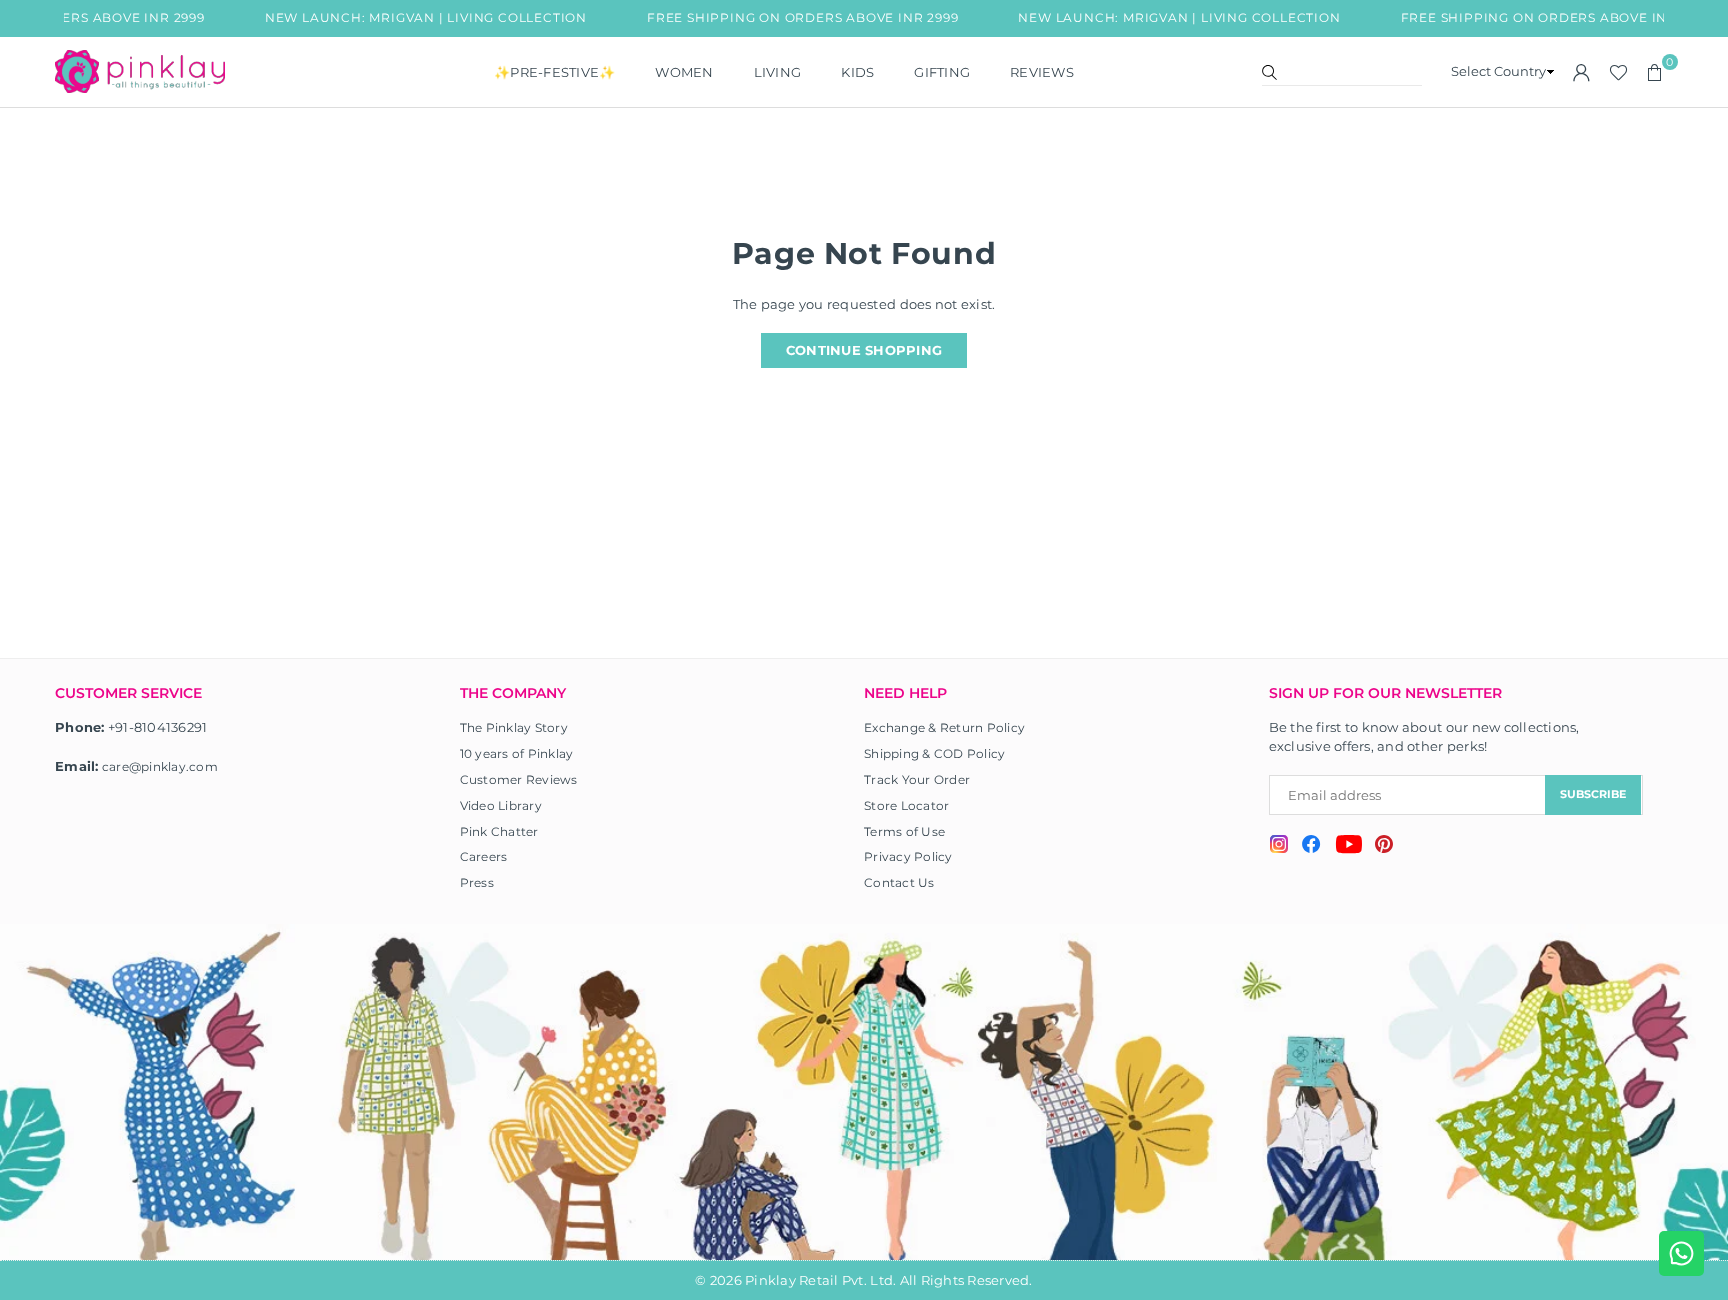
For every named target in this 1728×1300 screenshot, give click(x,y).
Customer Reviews (519, 779)
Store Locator (906, 805)
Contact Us (899, 882)
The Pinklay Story (514, 727)
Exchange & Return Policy (944, 727)
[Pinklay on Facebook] (1311, 847)
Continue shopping (864, 350)
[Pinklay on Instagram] (1279, 846)
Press (477, 882)
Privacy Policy (908, 856)
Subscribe (1593, 794)
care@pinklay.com (160, 766)
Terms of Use (904, 831)
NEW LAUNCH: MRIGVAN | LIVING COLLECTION (408, 17)
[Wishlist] (1618, 72)
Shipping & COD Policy (934, 753)
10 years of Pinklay (517, 753)
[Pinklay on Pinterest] (1384, 846)
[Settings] (1582, 72)
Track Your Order (917, 779)
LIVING (778, 72)
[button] (1655, 72)
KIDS (857, 72)
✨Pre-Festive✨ (554, 72)
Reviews (1042, 72)
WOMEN (684, 72)
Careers (484, 856)
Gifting (942, 72)
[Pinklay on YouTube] (1348, 847)
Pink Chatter (499, 831)
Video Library (501, 805)
